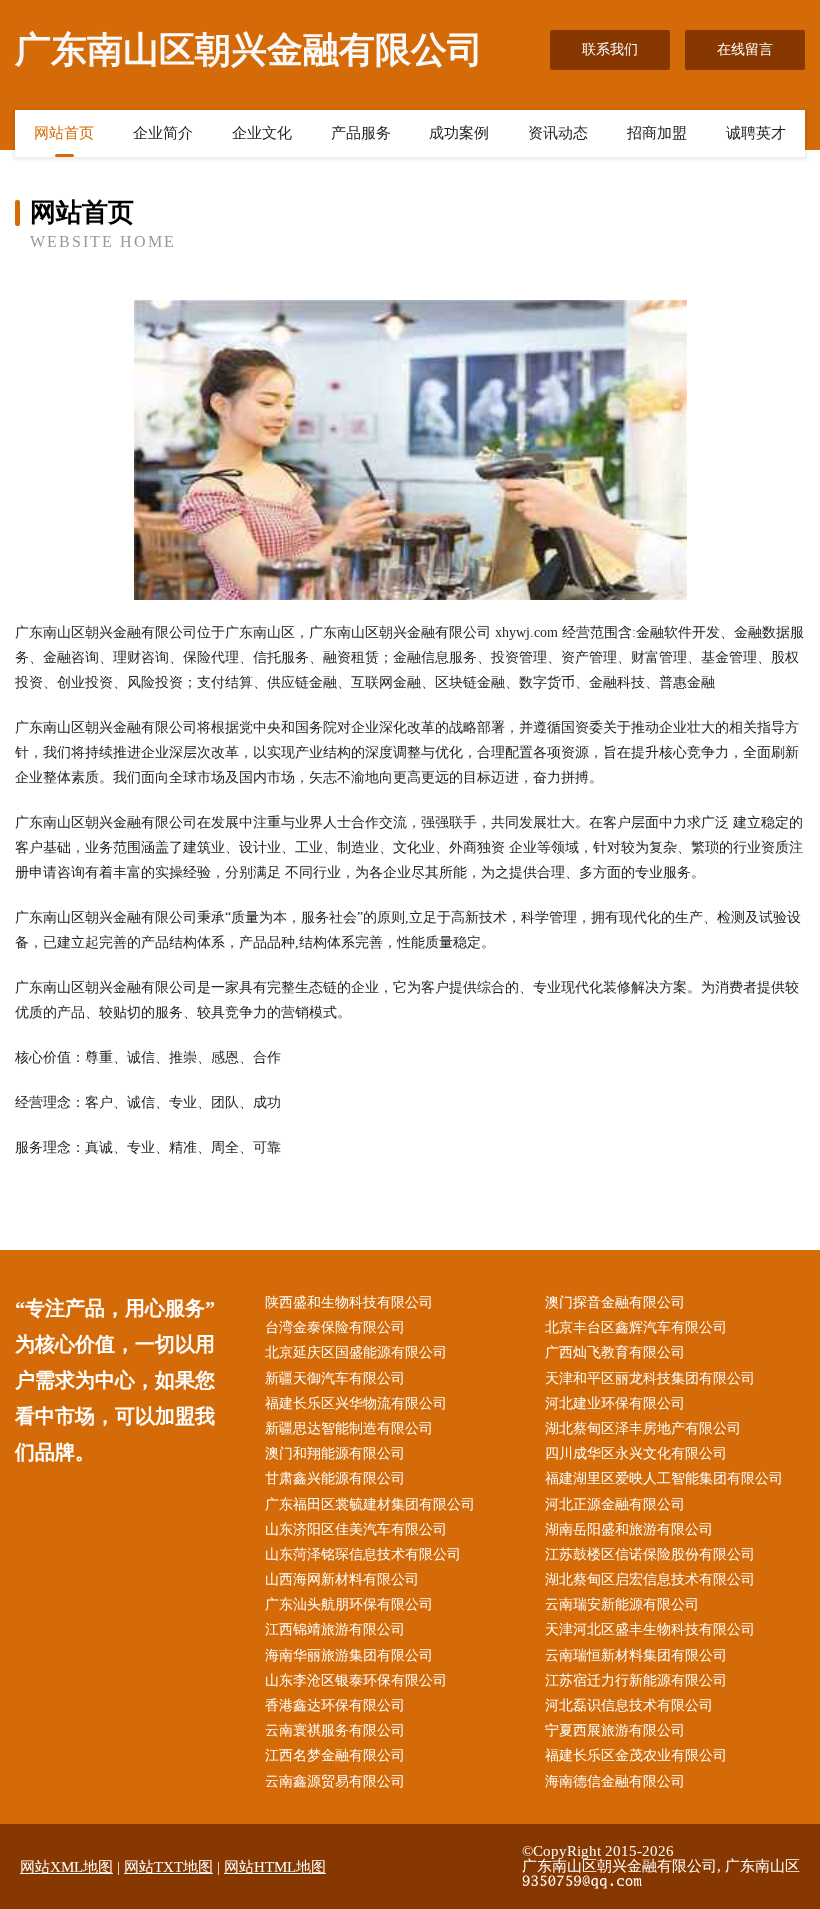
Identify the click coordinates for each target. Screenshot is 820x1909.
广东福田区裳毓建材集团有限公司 (370, 1504)
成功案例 (459, 133)
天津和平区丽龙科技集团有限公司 (650, 1378)
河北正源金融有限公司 (615, 1504)
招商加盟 (657, 133)
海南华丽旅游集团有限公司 (349, 1655)
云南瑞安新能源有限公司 (622, 1604)
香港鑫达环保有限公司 (335, 1705)
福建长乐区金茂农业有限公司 (636, 1755)
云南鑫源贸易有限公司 (335, 1781)
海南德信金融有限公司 (615, 1781)
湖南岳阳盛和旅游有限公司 (629, 1529)
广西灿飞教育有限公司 (615, 1352)
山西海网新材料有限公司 (342, 1579)
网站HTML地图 (275, 1867)
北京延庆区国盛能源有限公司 (356, 1352)
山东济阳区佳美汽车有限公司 (356, 1529)
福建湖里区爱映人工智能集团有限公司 (664, 1478)
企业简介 (163, 133)
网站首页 (64, 133)
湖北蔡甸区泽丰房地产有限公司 (643, 1428)
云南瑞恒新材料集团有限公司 (636, 1655)
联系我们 (610, 49)
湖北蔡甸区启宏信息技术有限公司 (650, 1579)
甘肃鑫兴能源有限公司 (335, 1478)
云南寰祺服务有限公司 (335, 1730)
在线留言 (745, 49)
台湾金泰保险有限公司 (335, 1327)
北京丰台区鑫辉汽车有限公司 (636, 1327)
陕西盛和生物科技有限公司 (349, 1302)
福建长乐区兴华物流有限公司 (356, 1403)
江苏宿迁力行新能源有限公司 (636, 1680)
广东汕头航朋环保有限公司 (349, 1604)
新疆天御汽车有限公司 (335, 1378)
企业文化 (262, 133)
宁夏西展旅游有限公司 (615, 1730)
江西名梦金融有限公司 (335, 1755)
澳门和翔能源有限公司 (335, 1453)
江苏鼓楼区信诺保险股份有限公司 (650, 1554)
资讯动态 (558, 133)
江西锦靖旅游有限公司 (335, 1629)
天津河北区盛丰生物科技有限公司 (650, 1629)
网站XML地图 (66, 1867)
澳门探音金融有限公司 (615, 1302)
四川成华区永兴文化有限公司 (636, 1453)
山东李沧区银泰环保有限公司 (356, 1680)
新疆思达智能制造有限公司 (349, 1428)
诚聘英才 (756, 133)
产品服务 (361, 133)
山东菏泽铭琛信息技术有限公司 (363, 1554)
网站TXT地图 (168, 1867)
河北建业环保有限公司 (615, 1403)
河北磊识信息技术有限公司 (629, 1705)
